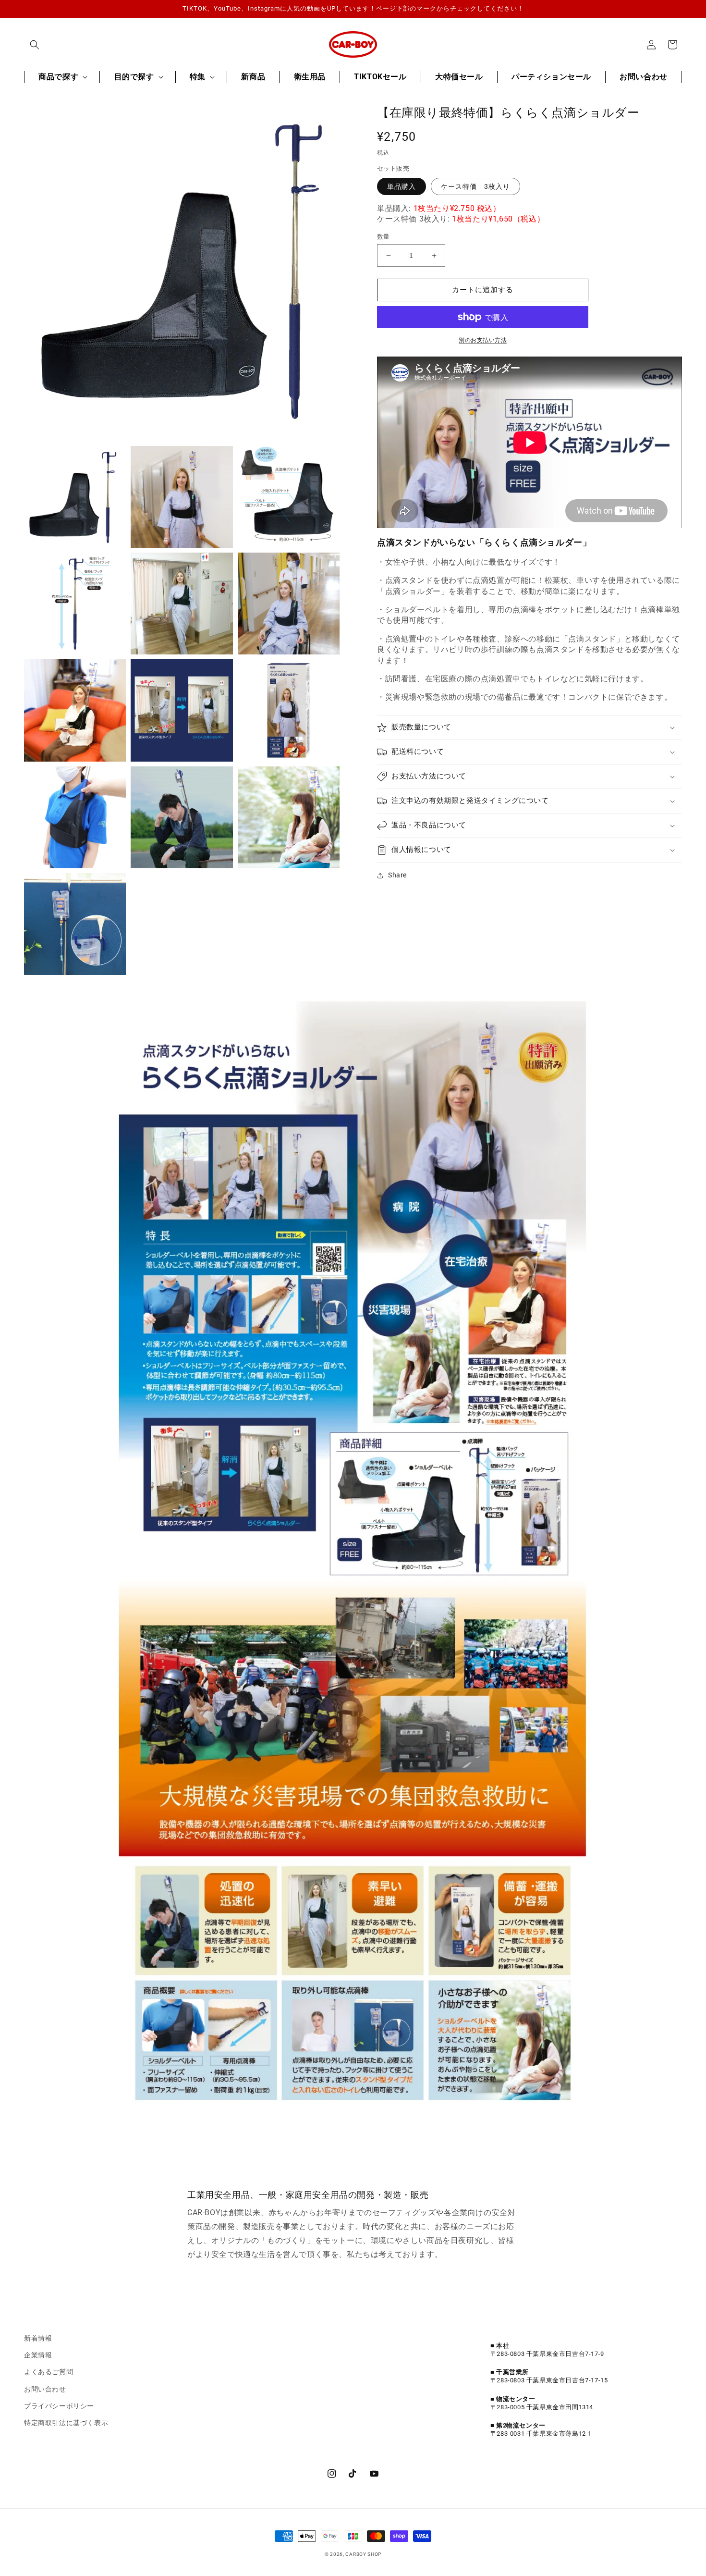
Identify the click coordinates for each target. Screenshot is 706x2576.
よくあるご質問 (49, 2372)
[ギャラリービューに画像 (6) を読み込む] (289, 604)
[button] (35, 45)
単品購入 (402, 186)
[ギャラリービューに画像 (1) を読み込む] (75, 497)
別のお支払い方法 (483, 340)
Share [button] (397, 875)
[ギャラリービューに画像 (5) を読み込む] (182, 604)
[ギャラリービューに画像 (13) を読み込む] (75, 924)
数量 (383, 237)
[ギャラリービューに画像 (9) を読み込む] (289, 710)
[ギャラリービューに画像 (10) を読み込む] (75, 817)
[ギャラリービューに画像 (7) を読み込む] (75, 710)
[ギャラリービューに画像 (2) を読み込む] (182, 497)
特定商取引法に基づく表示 (66, 2423)
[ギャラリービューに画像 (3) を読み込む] (289, 497)
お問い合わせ (45, 2389)
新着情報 (38, 2338)
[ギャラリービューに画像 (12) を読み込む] (289, 817)
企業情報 (38, 2355)
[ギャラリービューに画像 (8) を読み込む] (182, 710)
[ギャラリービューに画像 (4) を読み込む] (75, 604)
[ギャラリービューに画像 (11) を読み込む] (182, 817)
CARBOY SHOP (363, 2554)
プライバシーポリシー (59, 2406)
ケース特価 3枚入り (475, 186)
